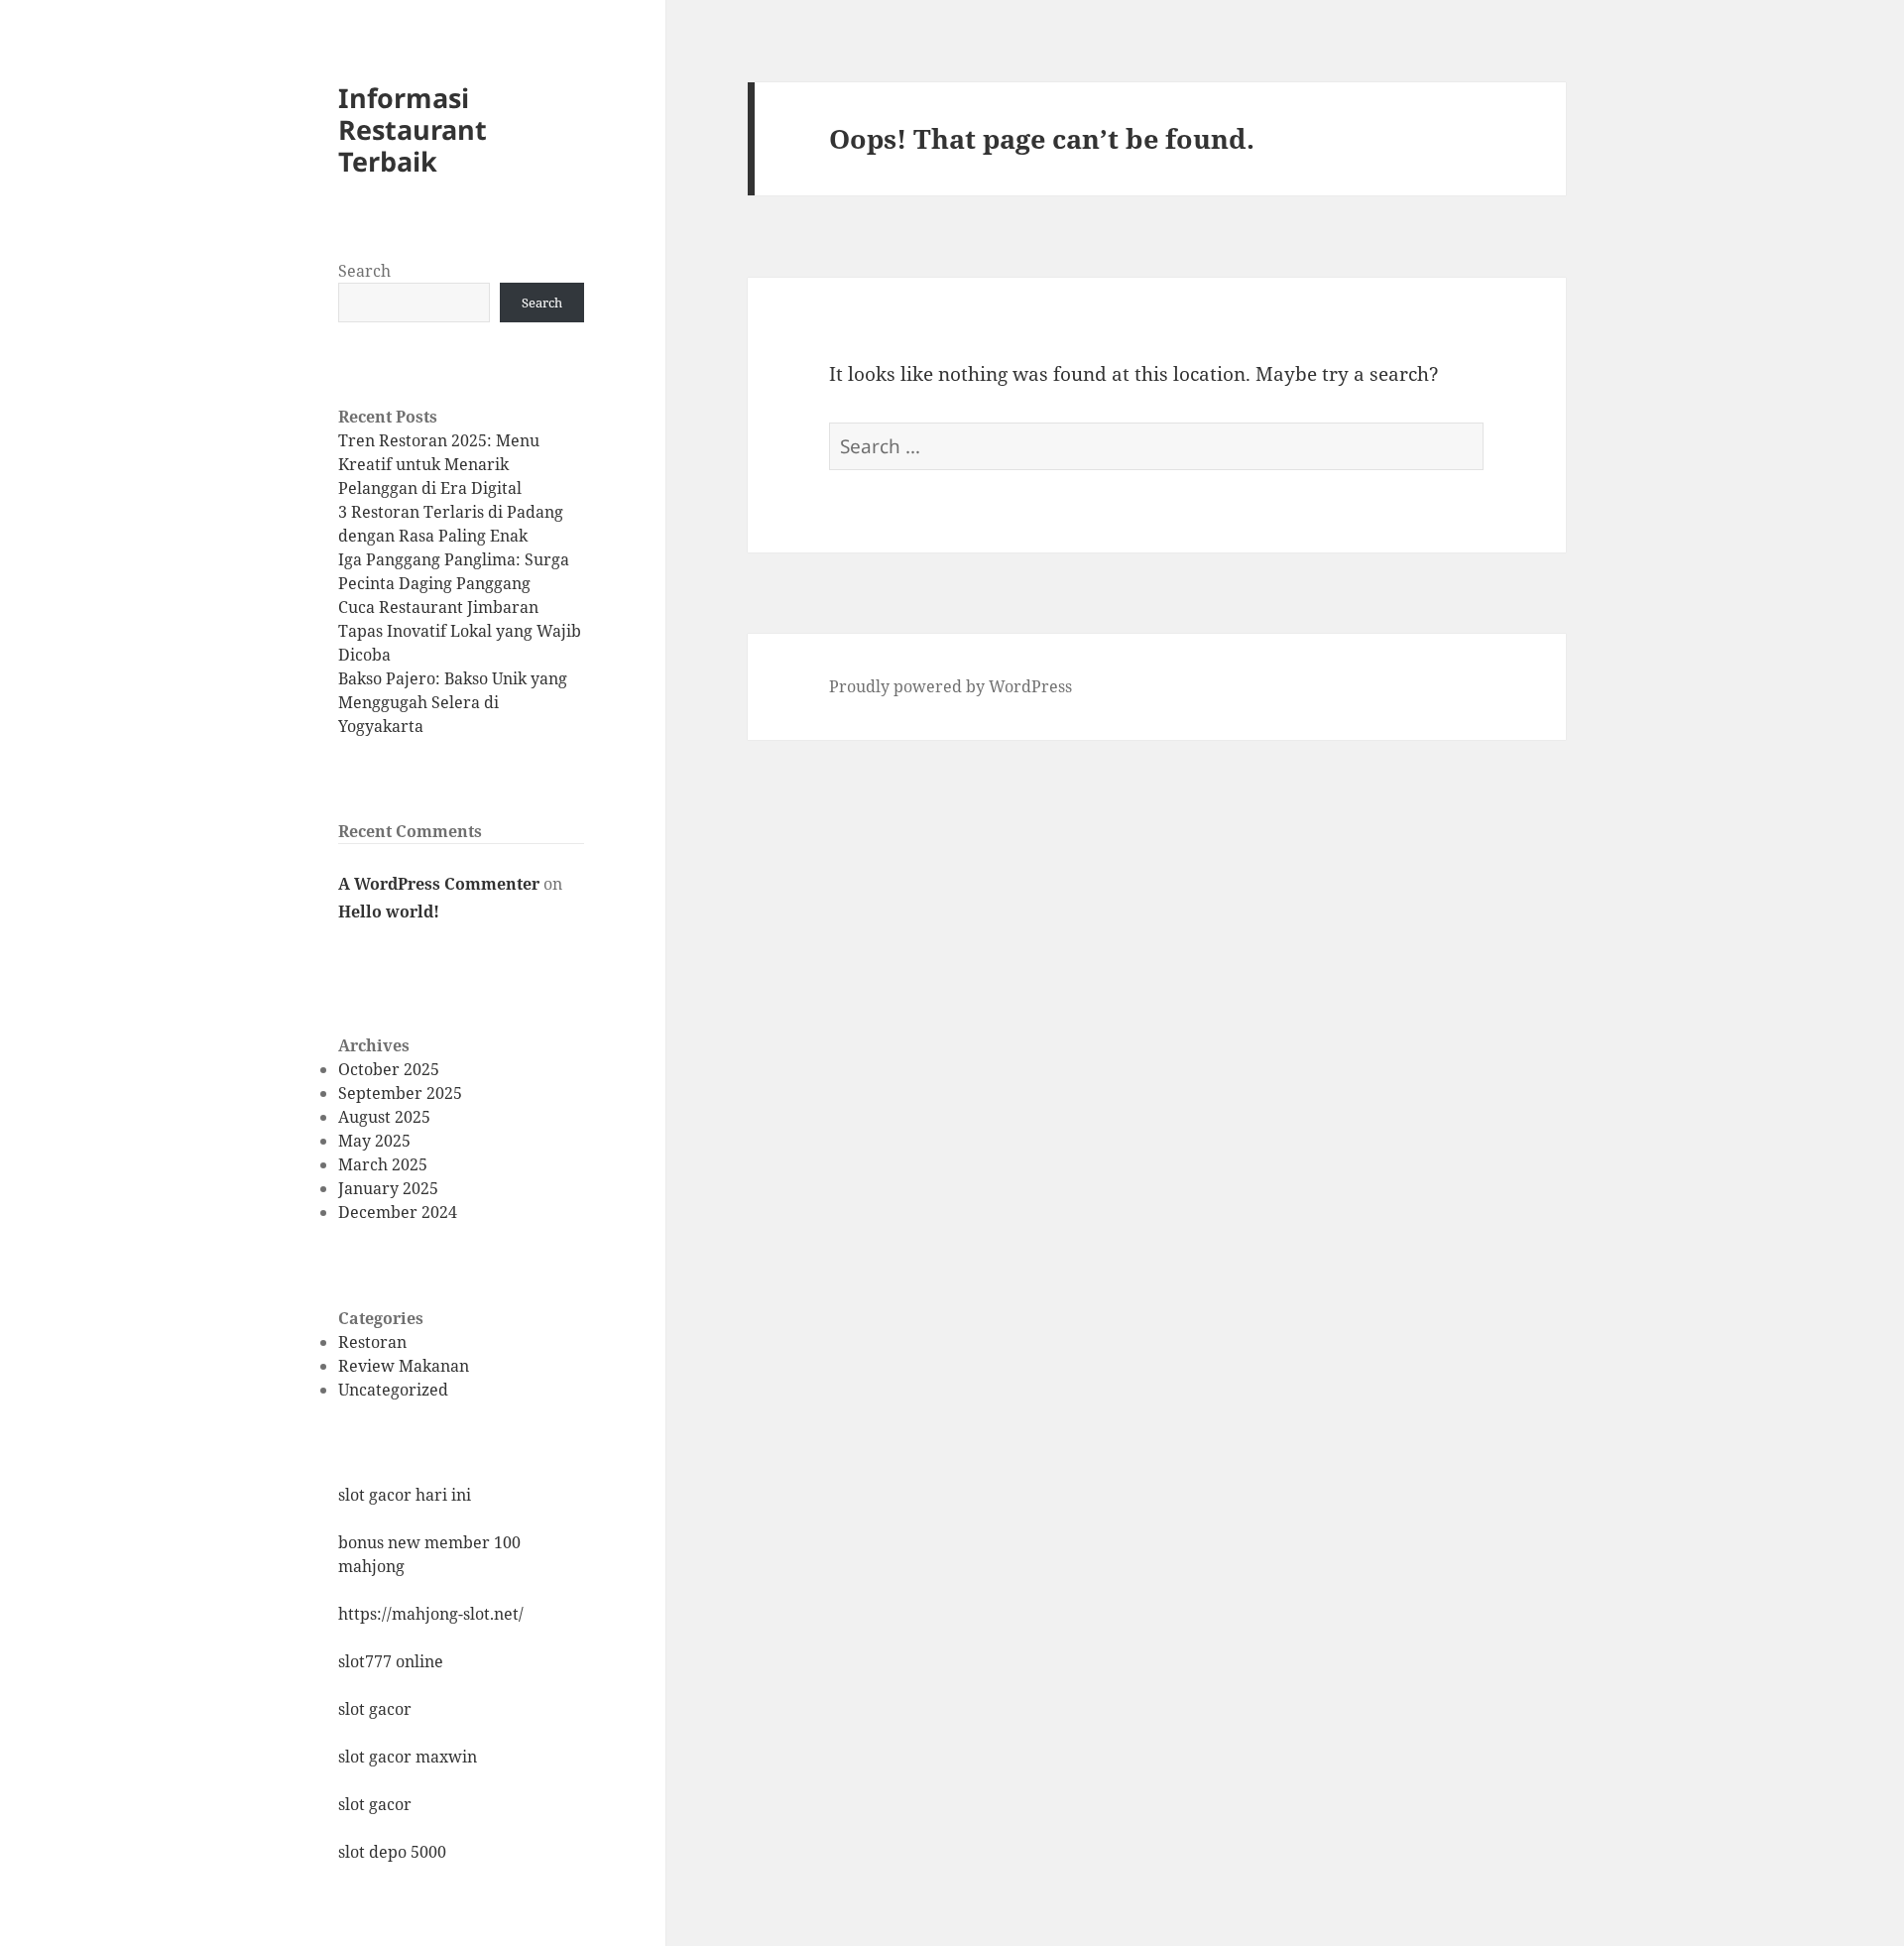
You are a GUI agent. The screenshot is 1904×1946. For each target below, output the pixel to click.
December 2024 (398, 1212)
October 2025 (389, 1069)
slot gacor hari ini (405, 1495)
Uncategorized (393, 1390)
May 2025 (374, 1141)
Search (364, 271)
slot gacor (375, 1709)
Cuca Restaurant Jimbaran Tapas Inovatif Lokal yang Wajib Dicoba (460, 631)
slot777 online (391, 1661)
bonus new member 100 (429, 1542)
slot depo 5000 (392, 1852)
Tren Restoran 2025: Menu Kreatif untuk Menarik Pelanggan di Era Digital (439, 464)
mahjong (371, 1566)
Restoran (372, 1342)
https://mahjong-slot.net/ (431, 1614)
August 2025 (384, 1117)
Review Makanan (404, 1366)
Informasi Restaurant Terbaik (413, 129)
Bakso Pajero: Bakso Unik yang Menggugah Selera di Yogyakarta (453, 702)
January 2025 (388, 1188)
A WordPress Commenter (439, 884)
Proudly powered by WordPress (951, 686)
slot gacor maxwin (408, 1757)
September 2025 (400, 1093)
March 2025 (383, 1164)
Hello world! (389, 912)
